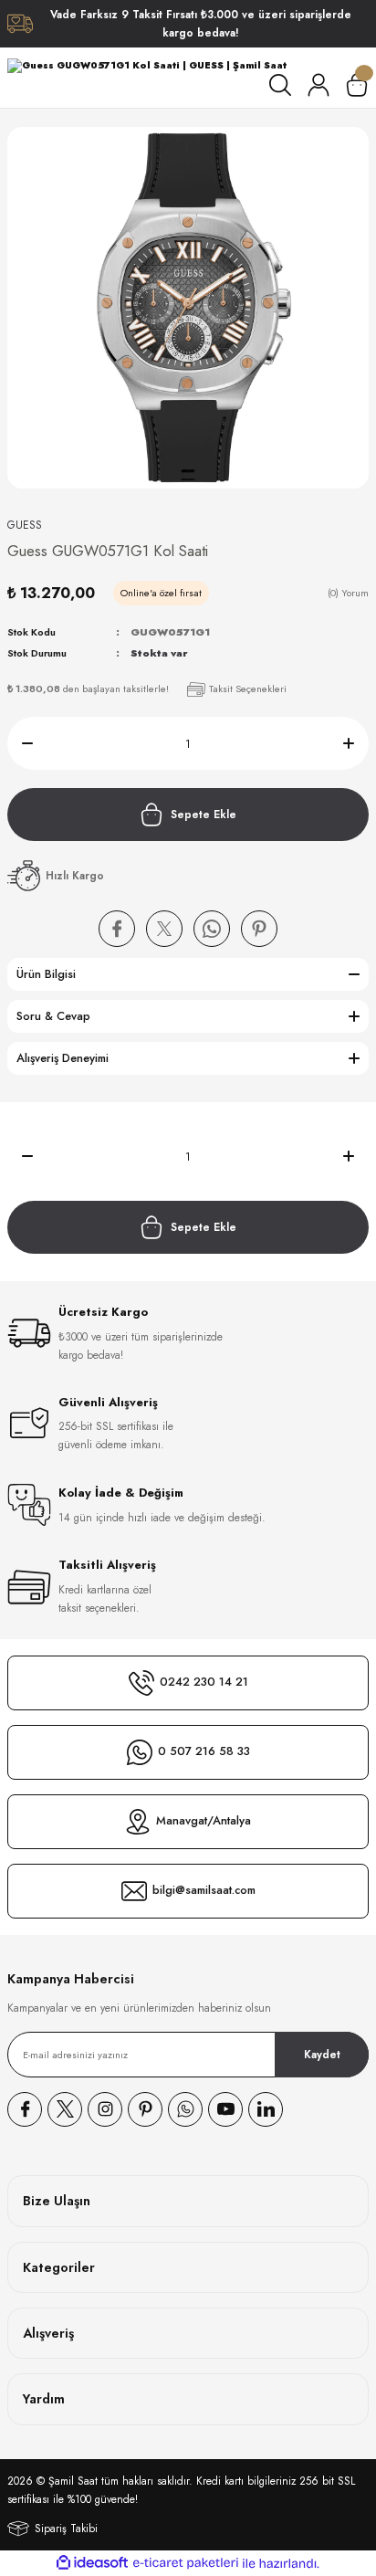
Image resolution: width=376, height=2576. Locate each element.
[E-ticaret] (186, 2563)
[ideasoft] (92, 2563)
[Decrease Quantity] (20, 743)
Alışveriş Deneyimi (63, 1058)
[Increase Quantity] (356, 743)
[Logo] (147, 66)
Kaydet (322, 2054)
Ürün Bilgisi (46, 974)
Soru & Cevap (53, 1016)
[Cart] (357, 85)
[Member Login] (319, 85)
